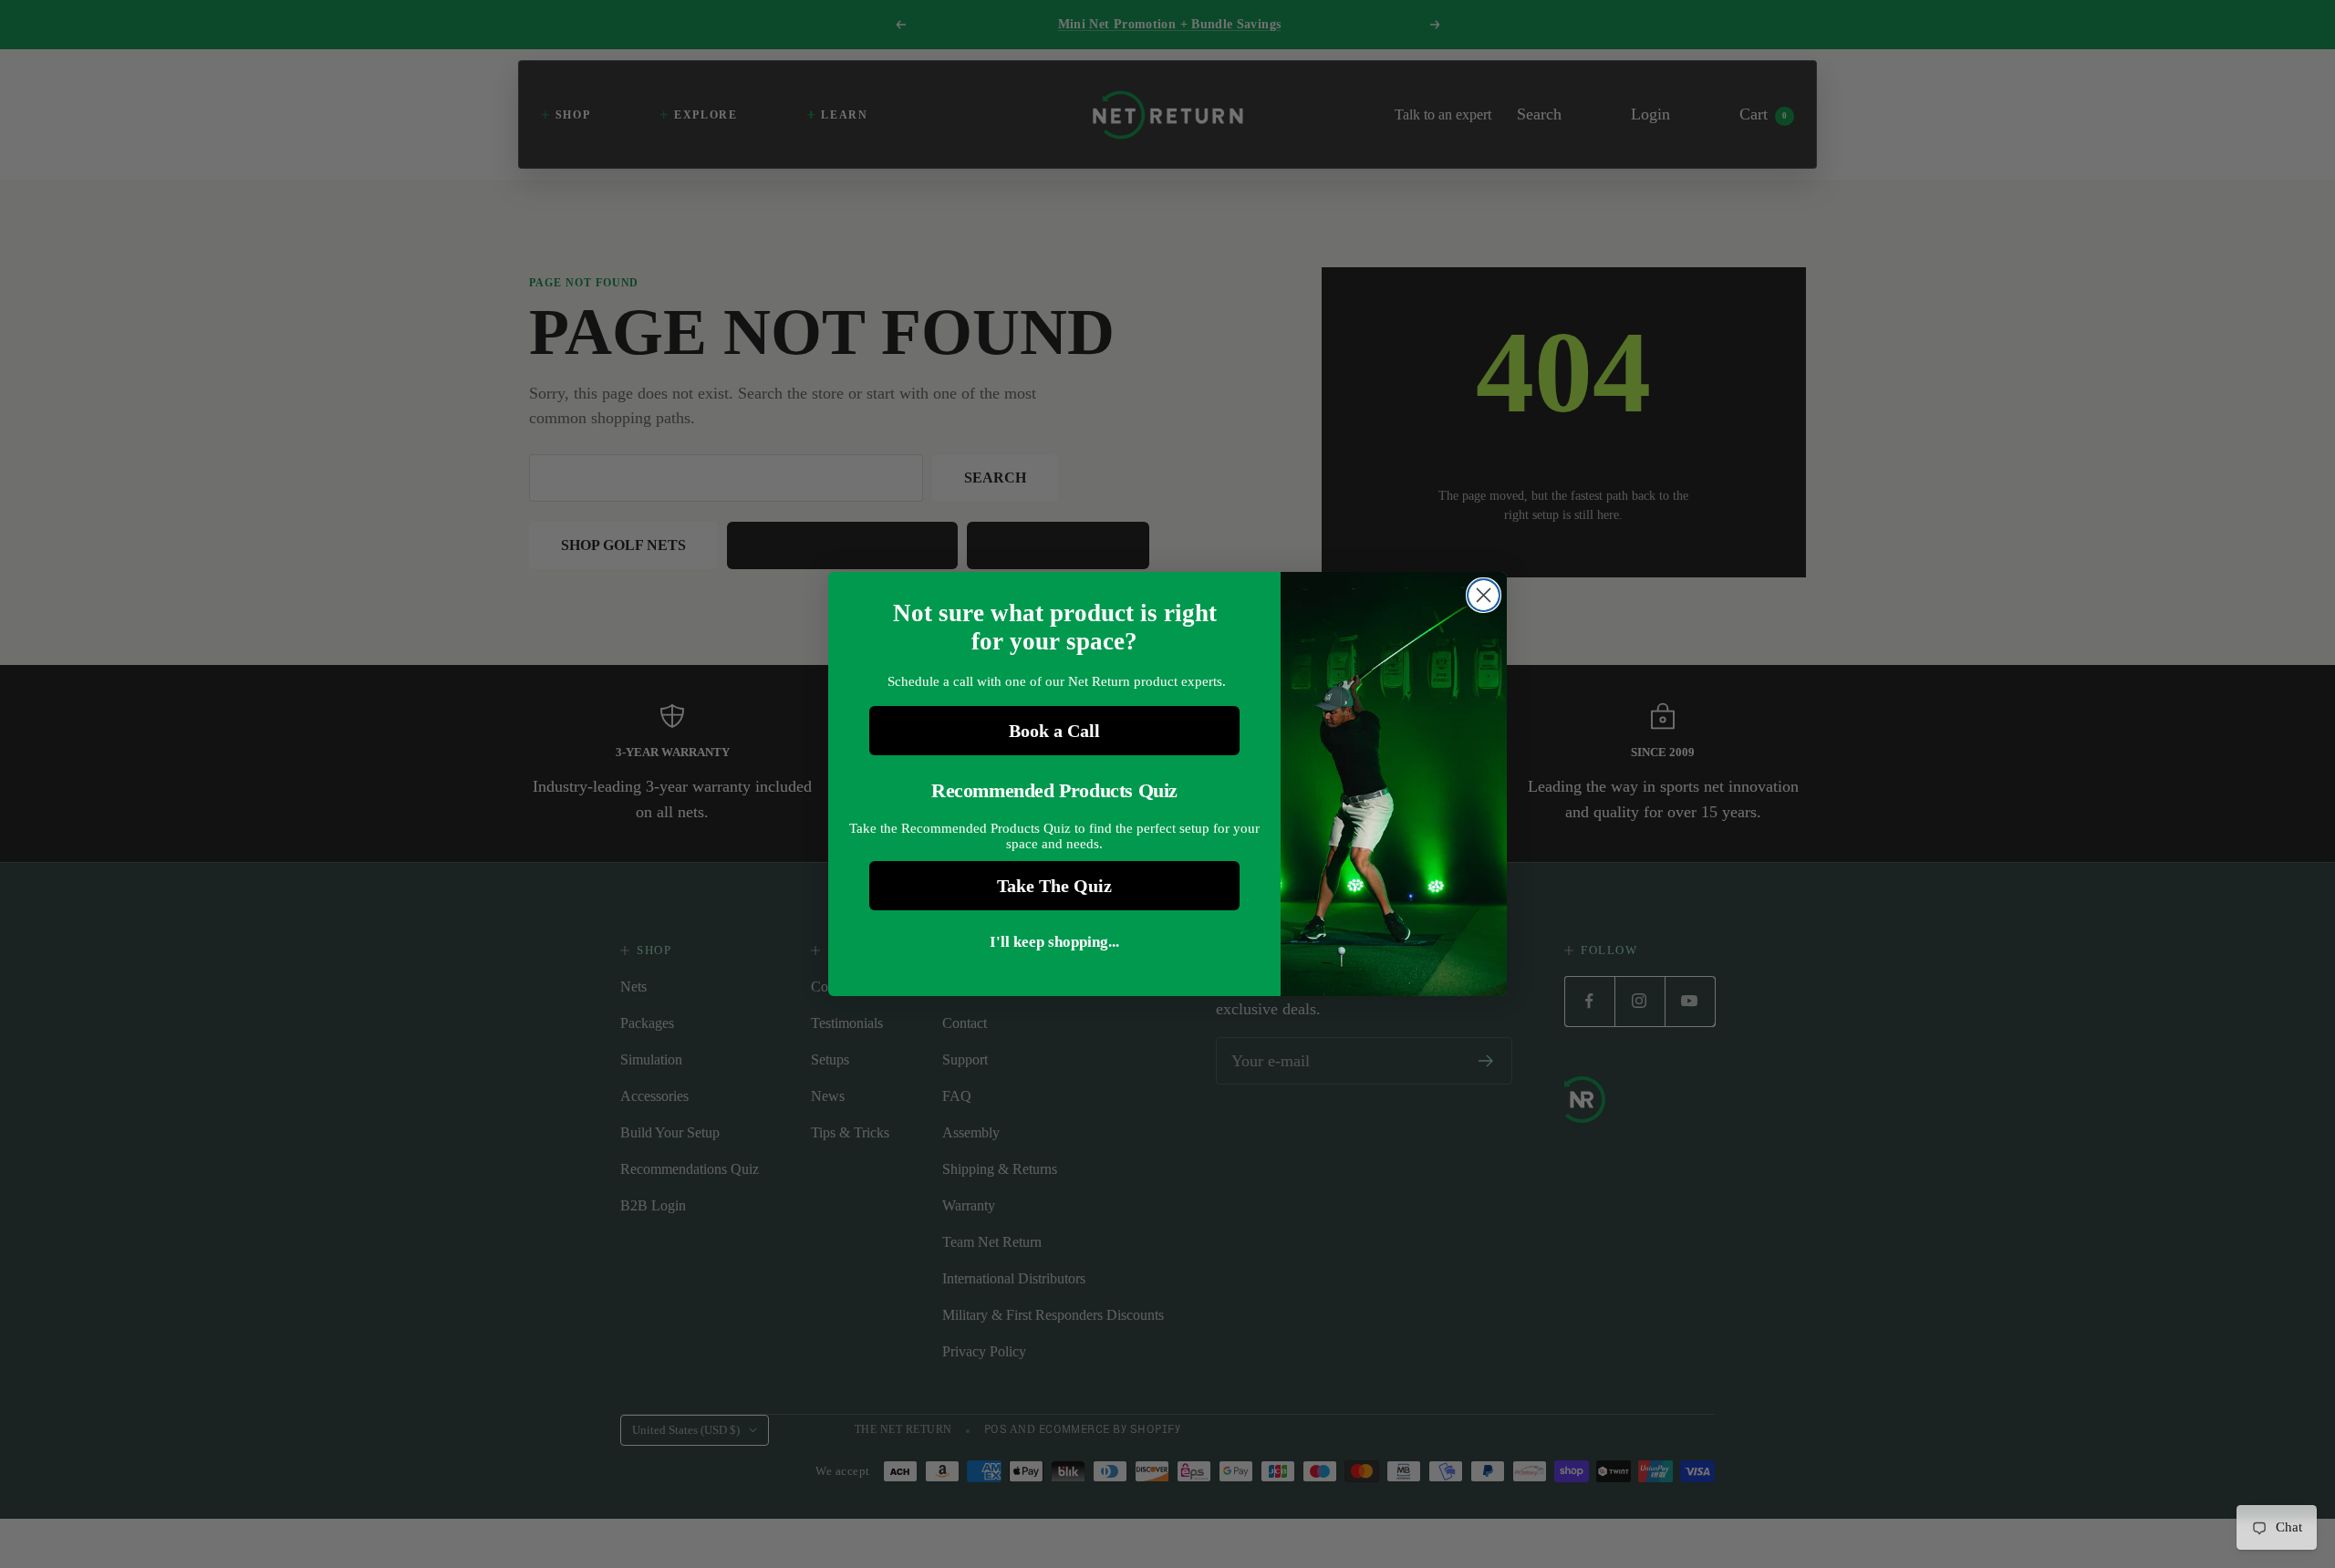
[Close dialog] (1484, 595)
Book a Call (1054, 731)
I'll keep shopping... (1054, 942)
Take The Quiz (1054, 886)
